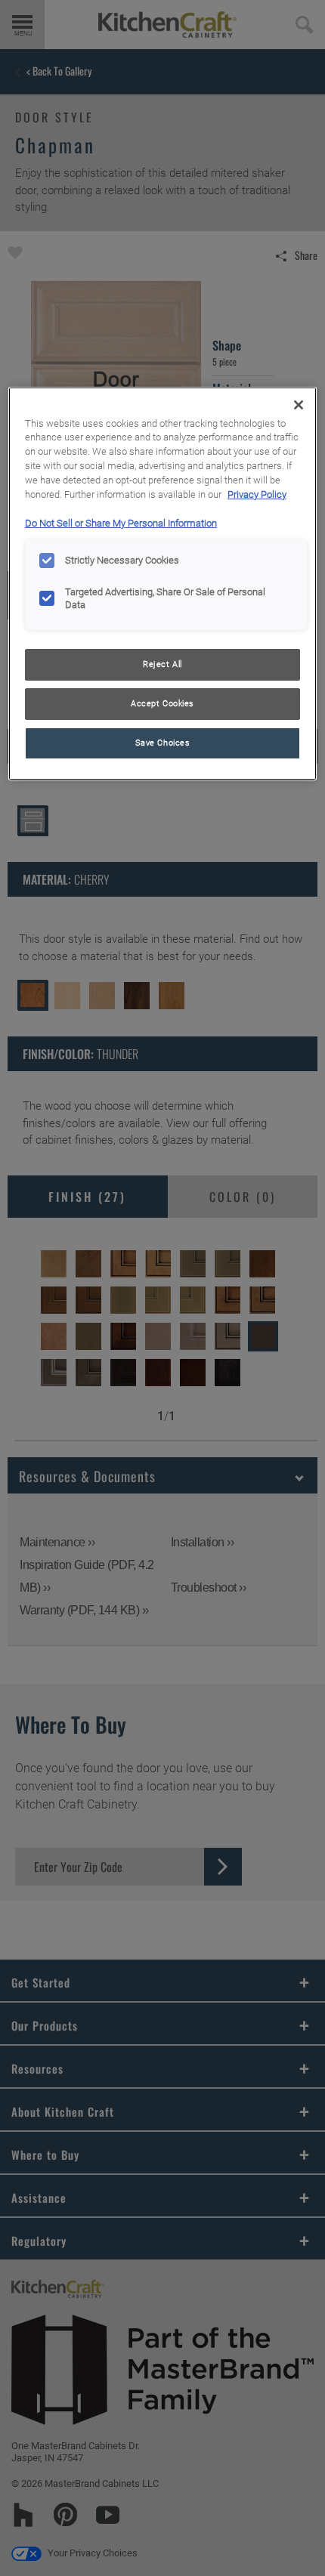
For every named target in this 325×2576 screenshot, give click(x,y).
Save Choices (163, 743)
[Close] (299, 405)
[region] (163, 584)
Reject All (162, 664)
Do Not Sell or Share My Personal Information (121, 523)
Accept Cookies (162, 703)
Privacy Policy (257, 494)
